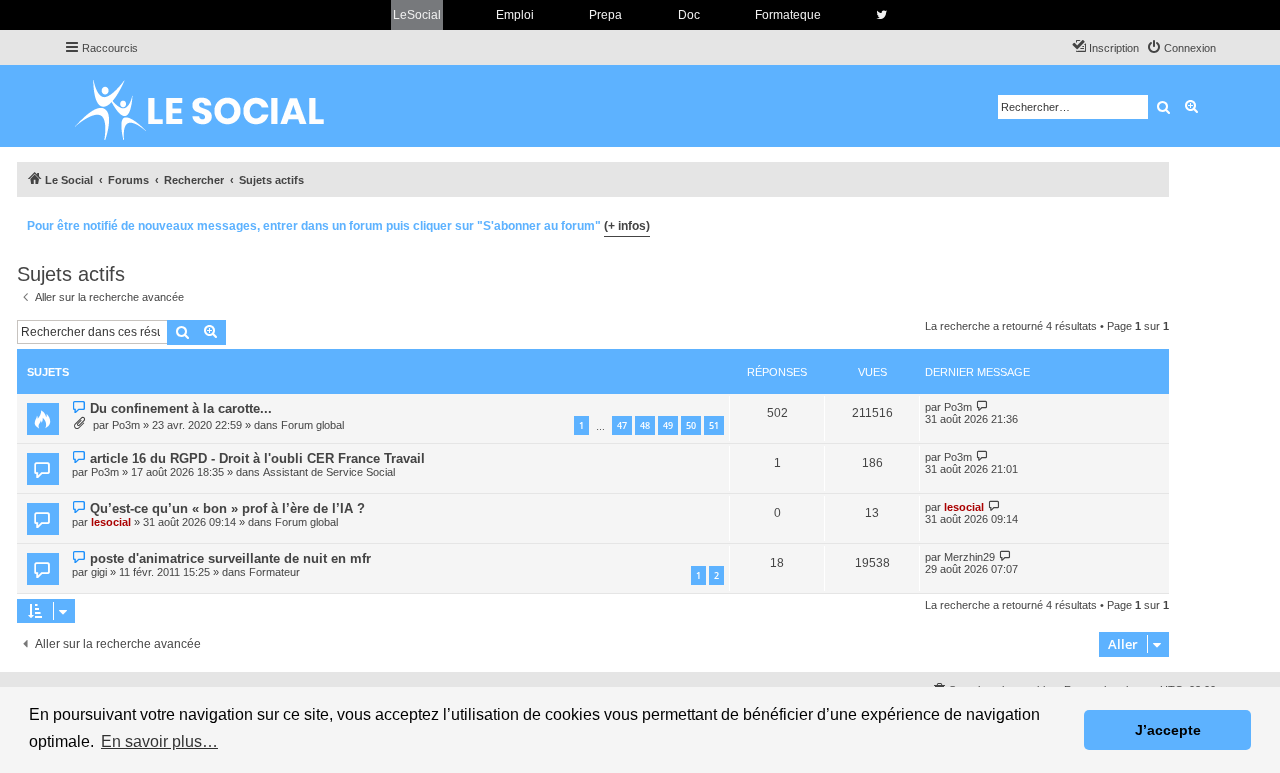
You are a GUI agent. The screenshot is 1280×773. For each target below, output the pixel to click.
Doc (689, 15)
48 (645, 425)
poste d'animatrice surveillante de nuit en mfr (230, 558)
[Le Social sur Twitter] (881, 15)
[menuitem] (1181, 48)
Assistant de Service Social (329, 472)
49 (668, 425)
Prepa (605, 15)
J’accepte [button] (1168, 730)
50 (691, 425)
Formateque (788, 15)
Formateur (274, 572)
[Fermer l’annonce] (1153, 223)
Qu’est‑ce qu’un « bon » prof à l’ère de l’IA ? (227, 508)
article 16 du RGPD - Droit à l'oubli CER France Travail (257, 458)
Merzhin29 (969, 557)
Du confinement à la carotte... (181, 408)
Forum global (312, 425)
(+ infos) (627, 226)
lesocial (111, 522)
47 (622, 425)
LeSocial (417, 15)
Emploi (515, 15)
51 (714, 425)
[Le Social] (215, 106)
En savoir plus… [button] (159, 741)
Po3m (126, 425)
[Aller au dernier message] (982, 406)
